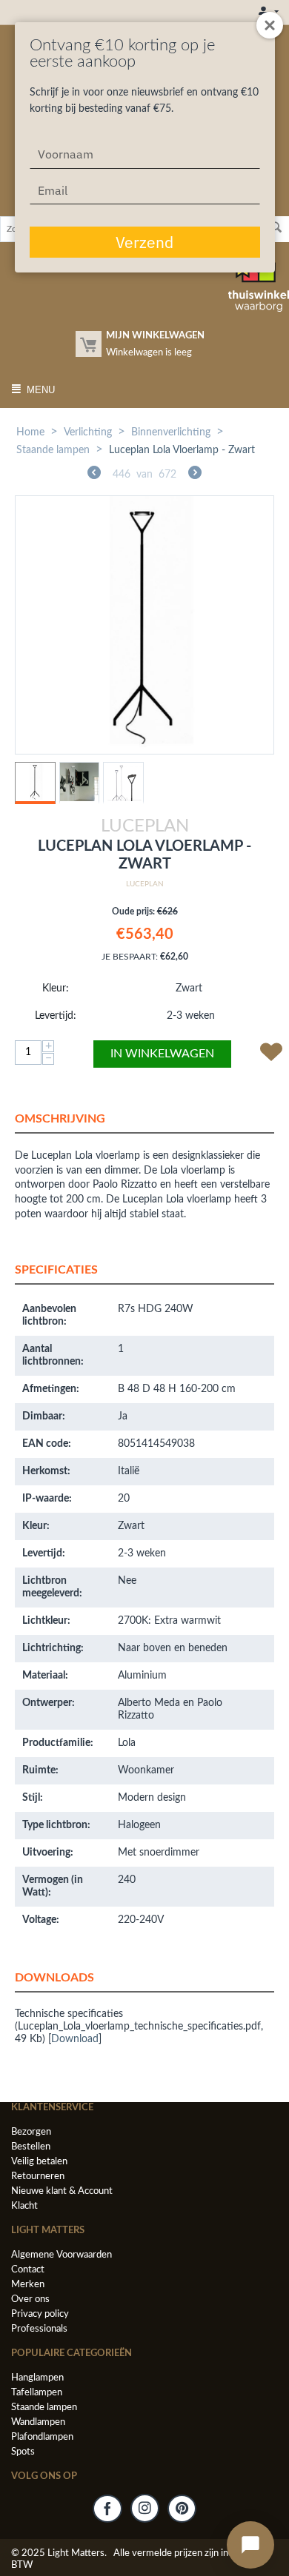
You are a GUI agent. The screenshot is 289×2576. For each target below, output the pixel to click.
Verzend (144, 242)
